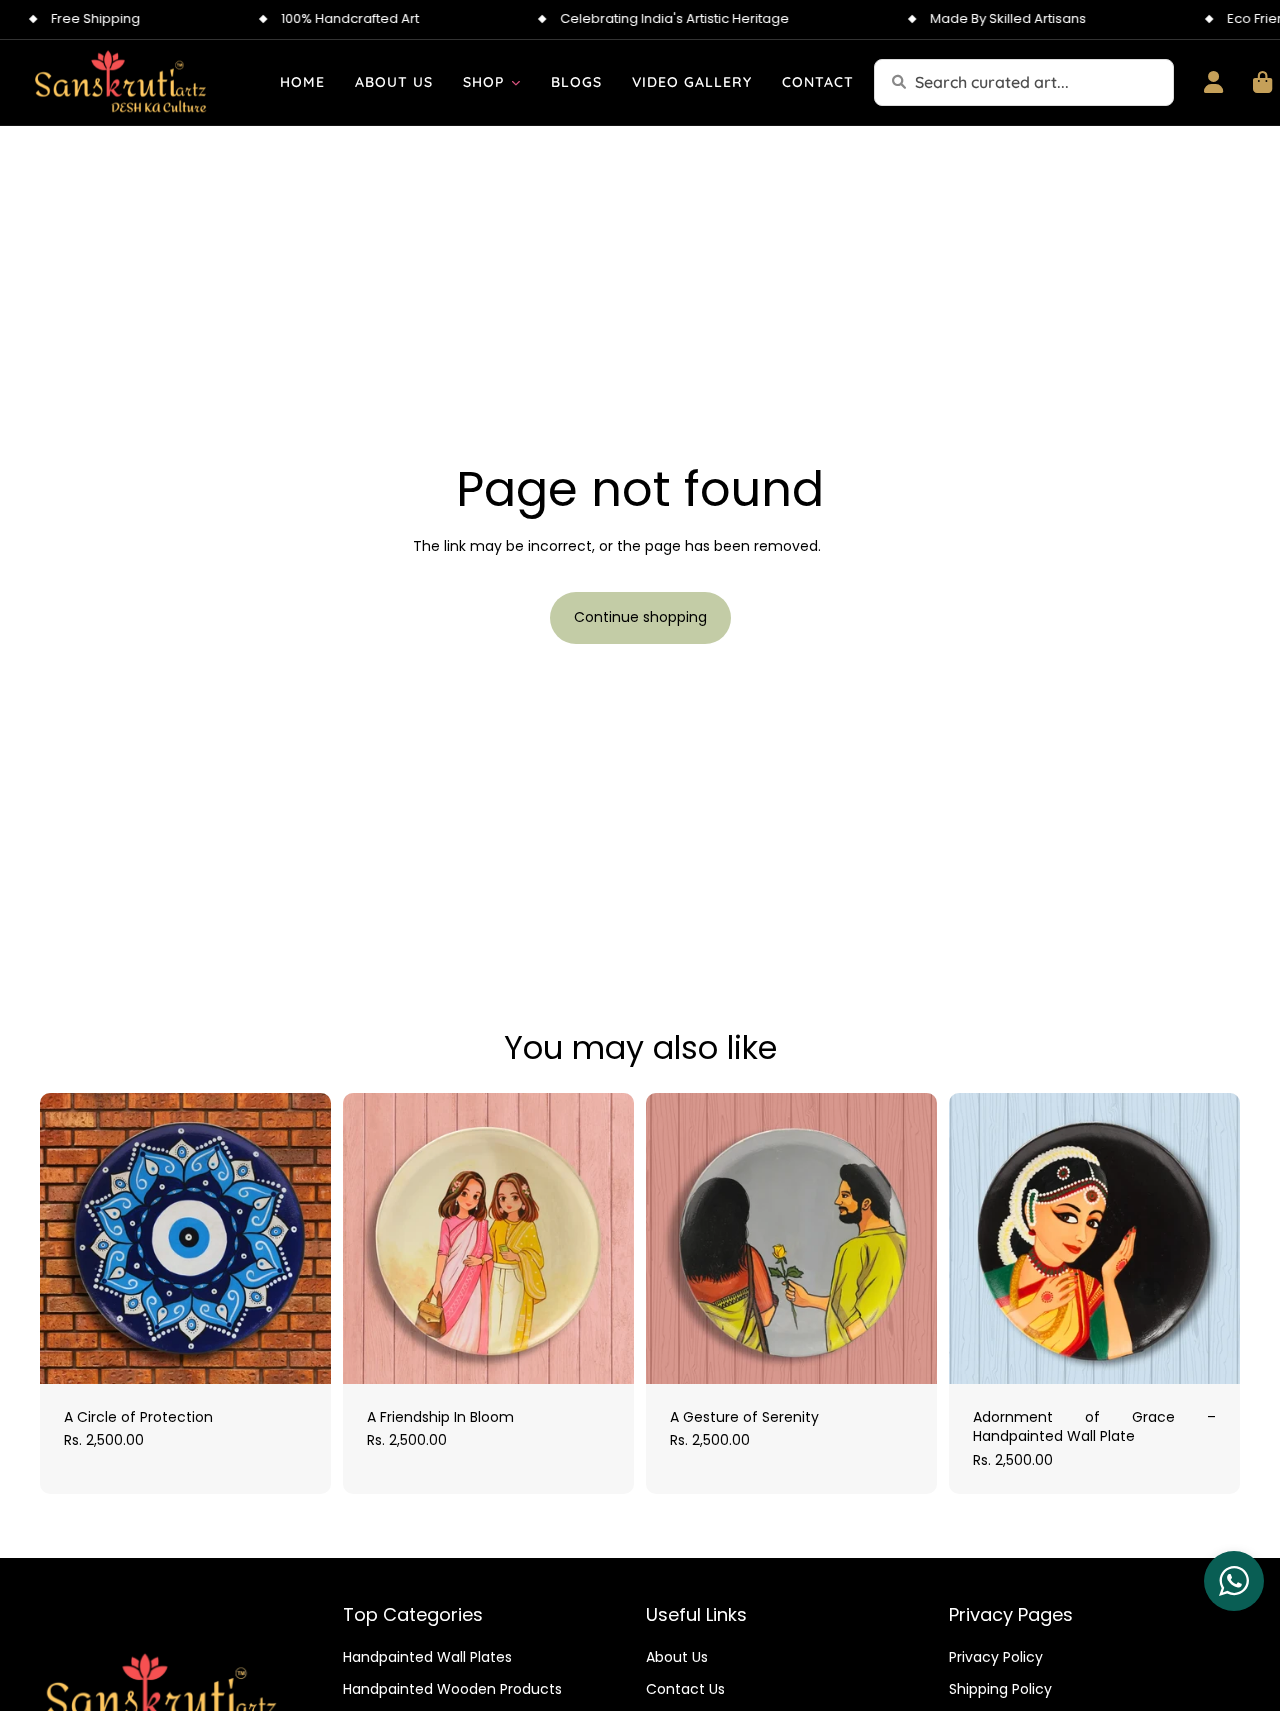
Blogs (576, 82)
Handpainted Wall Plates (427, 1658)
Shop (483, 82)
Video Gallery (692, 82)
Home (302, 82)
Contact (818, 82)
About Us (394, 82)
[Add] (300, 1353)
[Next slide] (301, 1238)
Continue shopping (640, 617)
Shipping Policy (1000, 1689)
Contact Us (685, 1689)
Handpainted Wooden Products (452, 1689)
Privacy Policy (996, 1658)
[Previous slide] (70, 1238)
